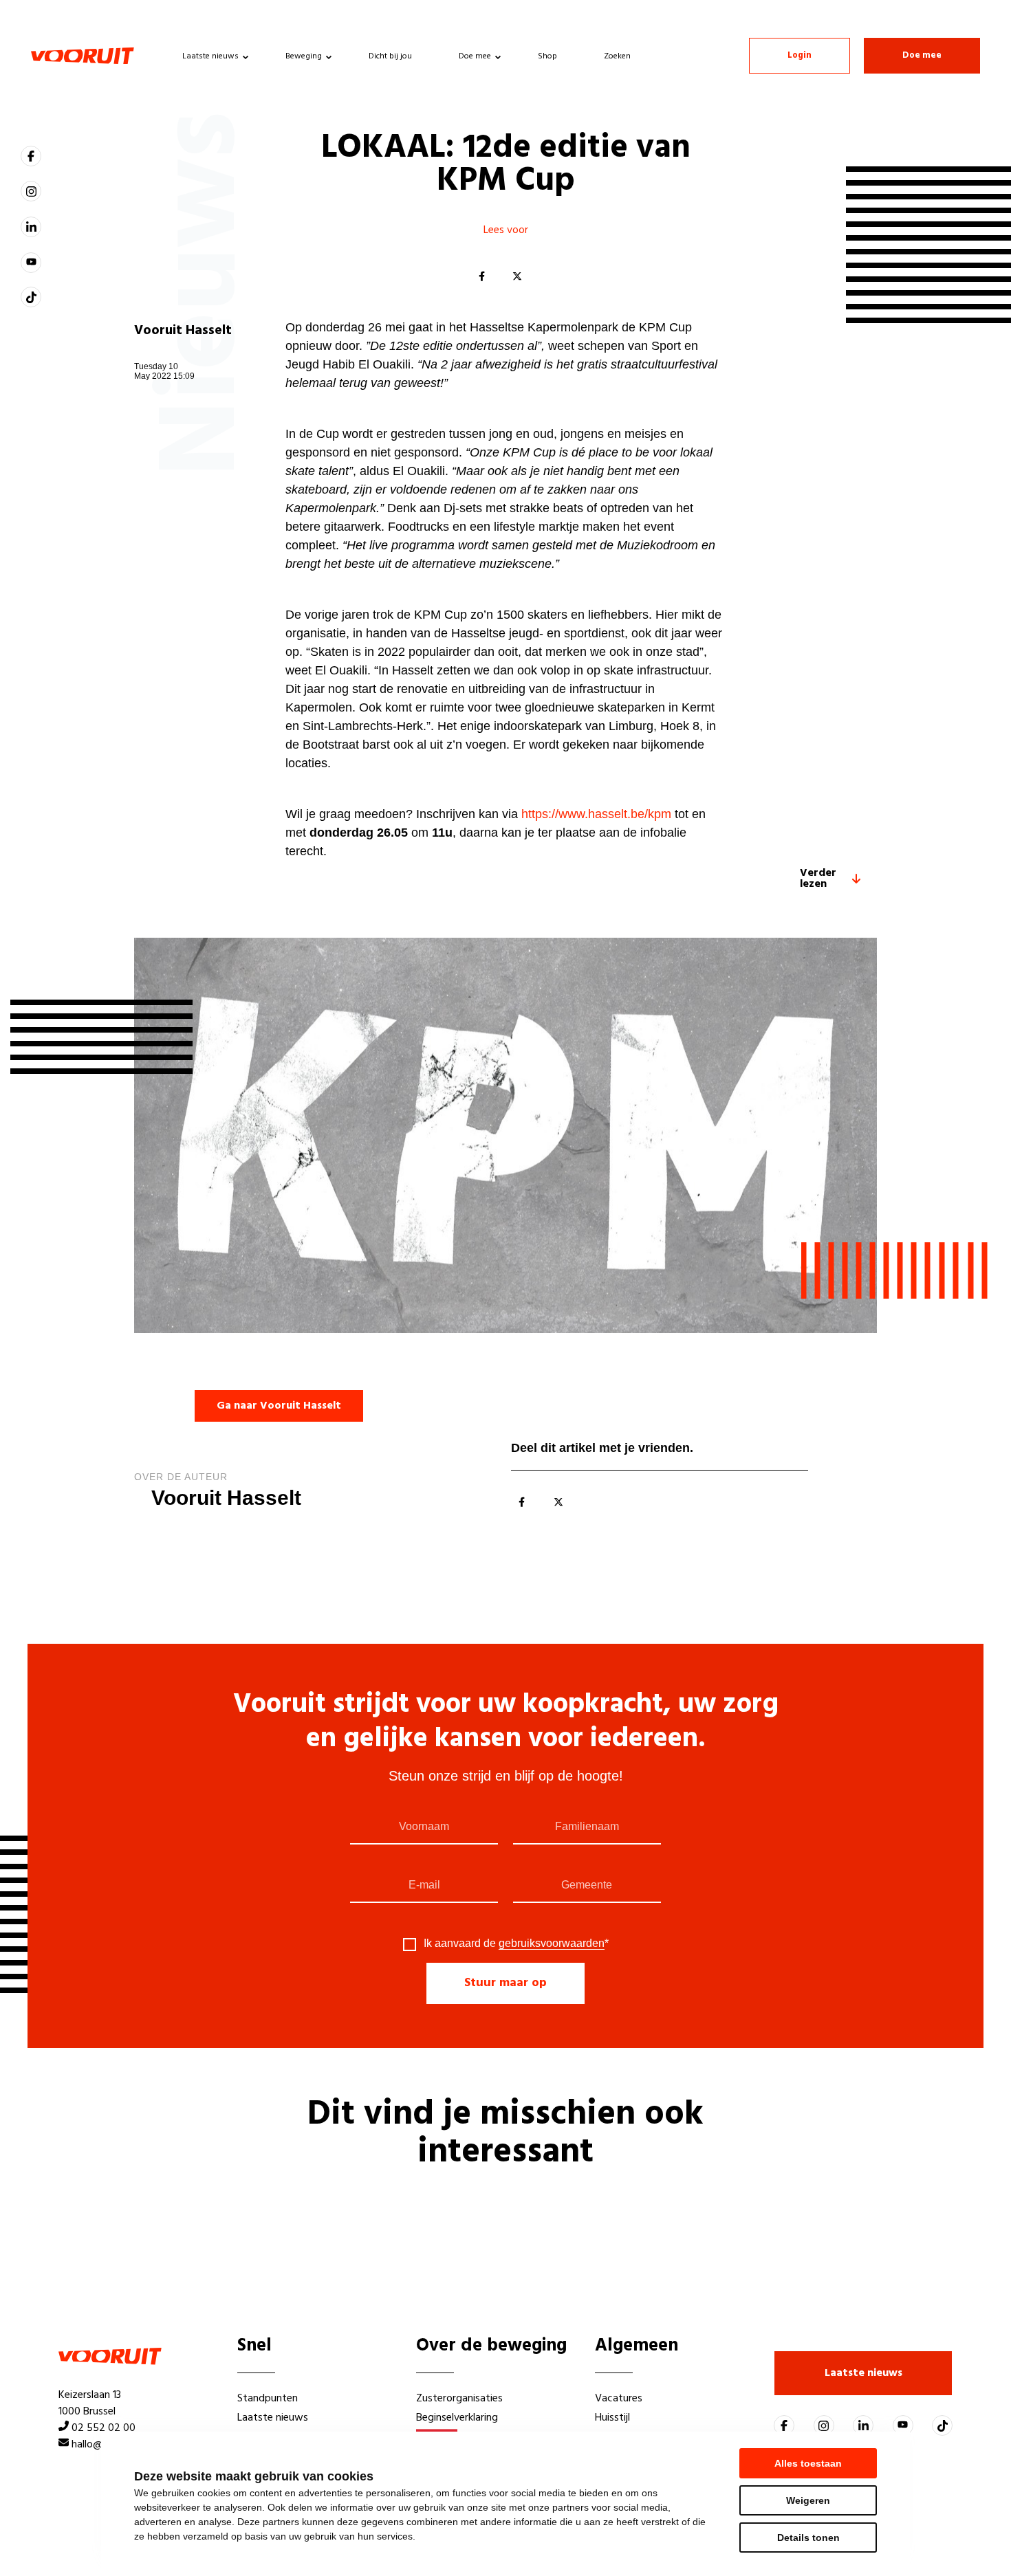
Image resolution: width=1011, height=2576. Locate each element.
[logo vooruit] (83, 56)
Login (800, 55)
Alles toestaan (808, 2463)
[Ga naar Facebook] (31, 156)
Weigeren (808, 2500)
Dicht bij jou (390, 56)
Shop (547, 56)
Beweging (304, 56)
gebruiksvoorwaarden (552, 1943)
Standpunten (268, 2399)
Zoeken (617, 56)
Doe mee (475, 56)
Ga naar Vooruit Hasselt (279, 1406)
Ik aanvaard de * (516, 1944)
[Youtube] (31, 263)
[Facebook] (481, 277)
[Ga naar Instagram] (31, 191)
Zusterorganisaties (459, 2399)
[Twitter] (517, 277)
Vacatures (619, 2399)
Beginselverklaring (457, 2418)
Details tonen (808, 2538)
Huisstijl (612, 2418)
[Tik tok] (31, 297)
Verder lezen (818, 879)
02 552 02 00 (104, 2428)
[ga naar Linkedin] (31, 227)
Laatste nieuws (210, 56)
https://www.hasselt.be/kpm (596, 814)
